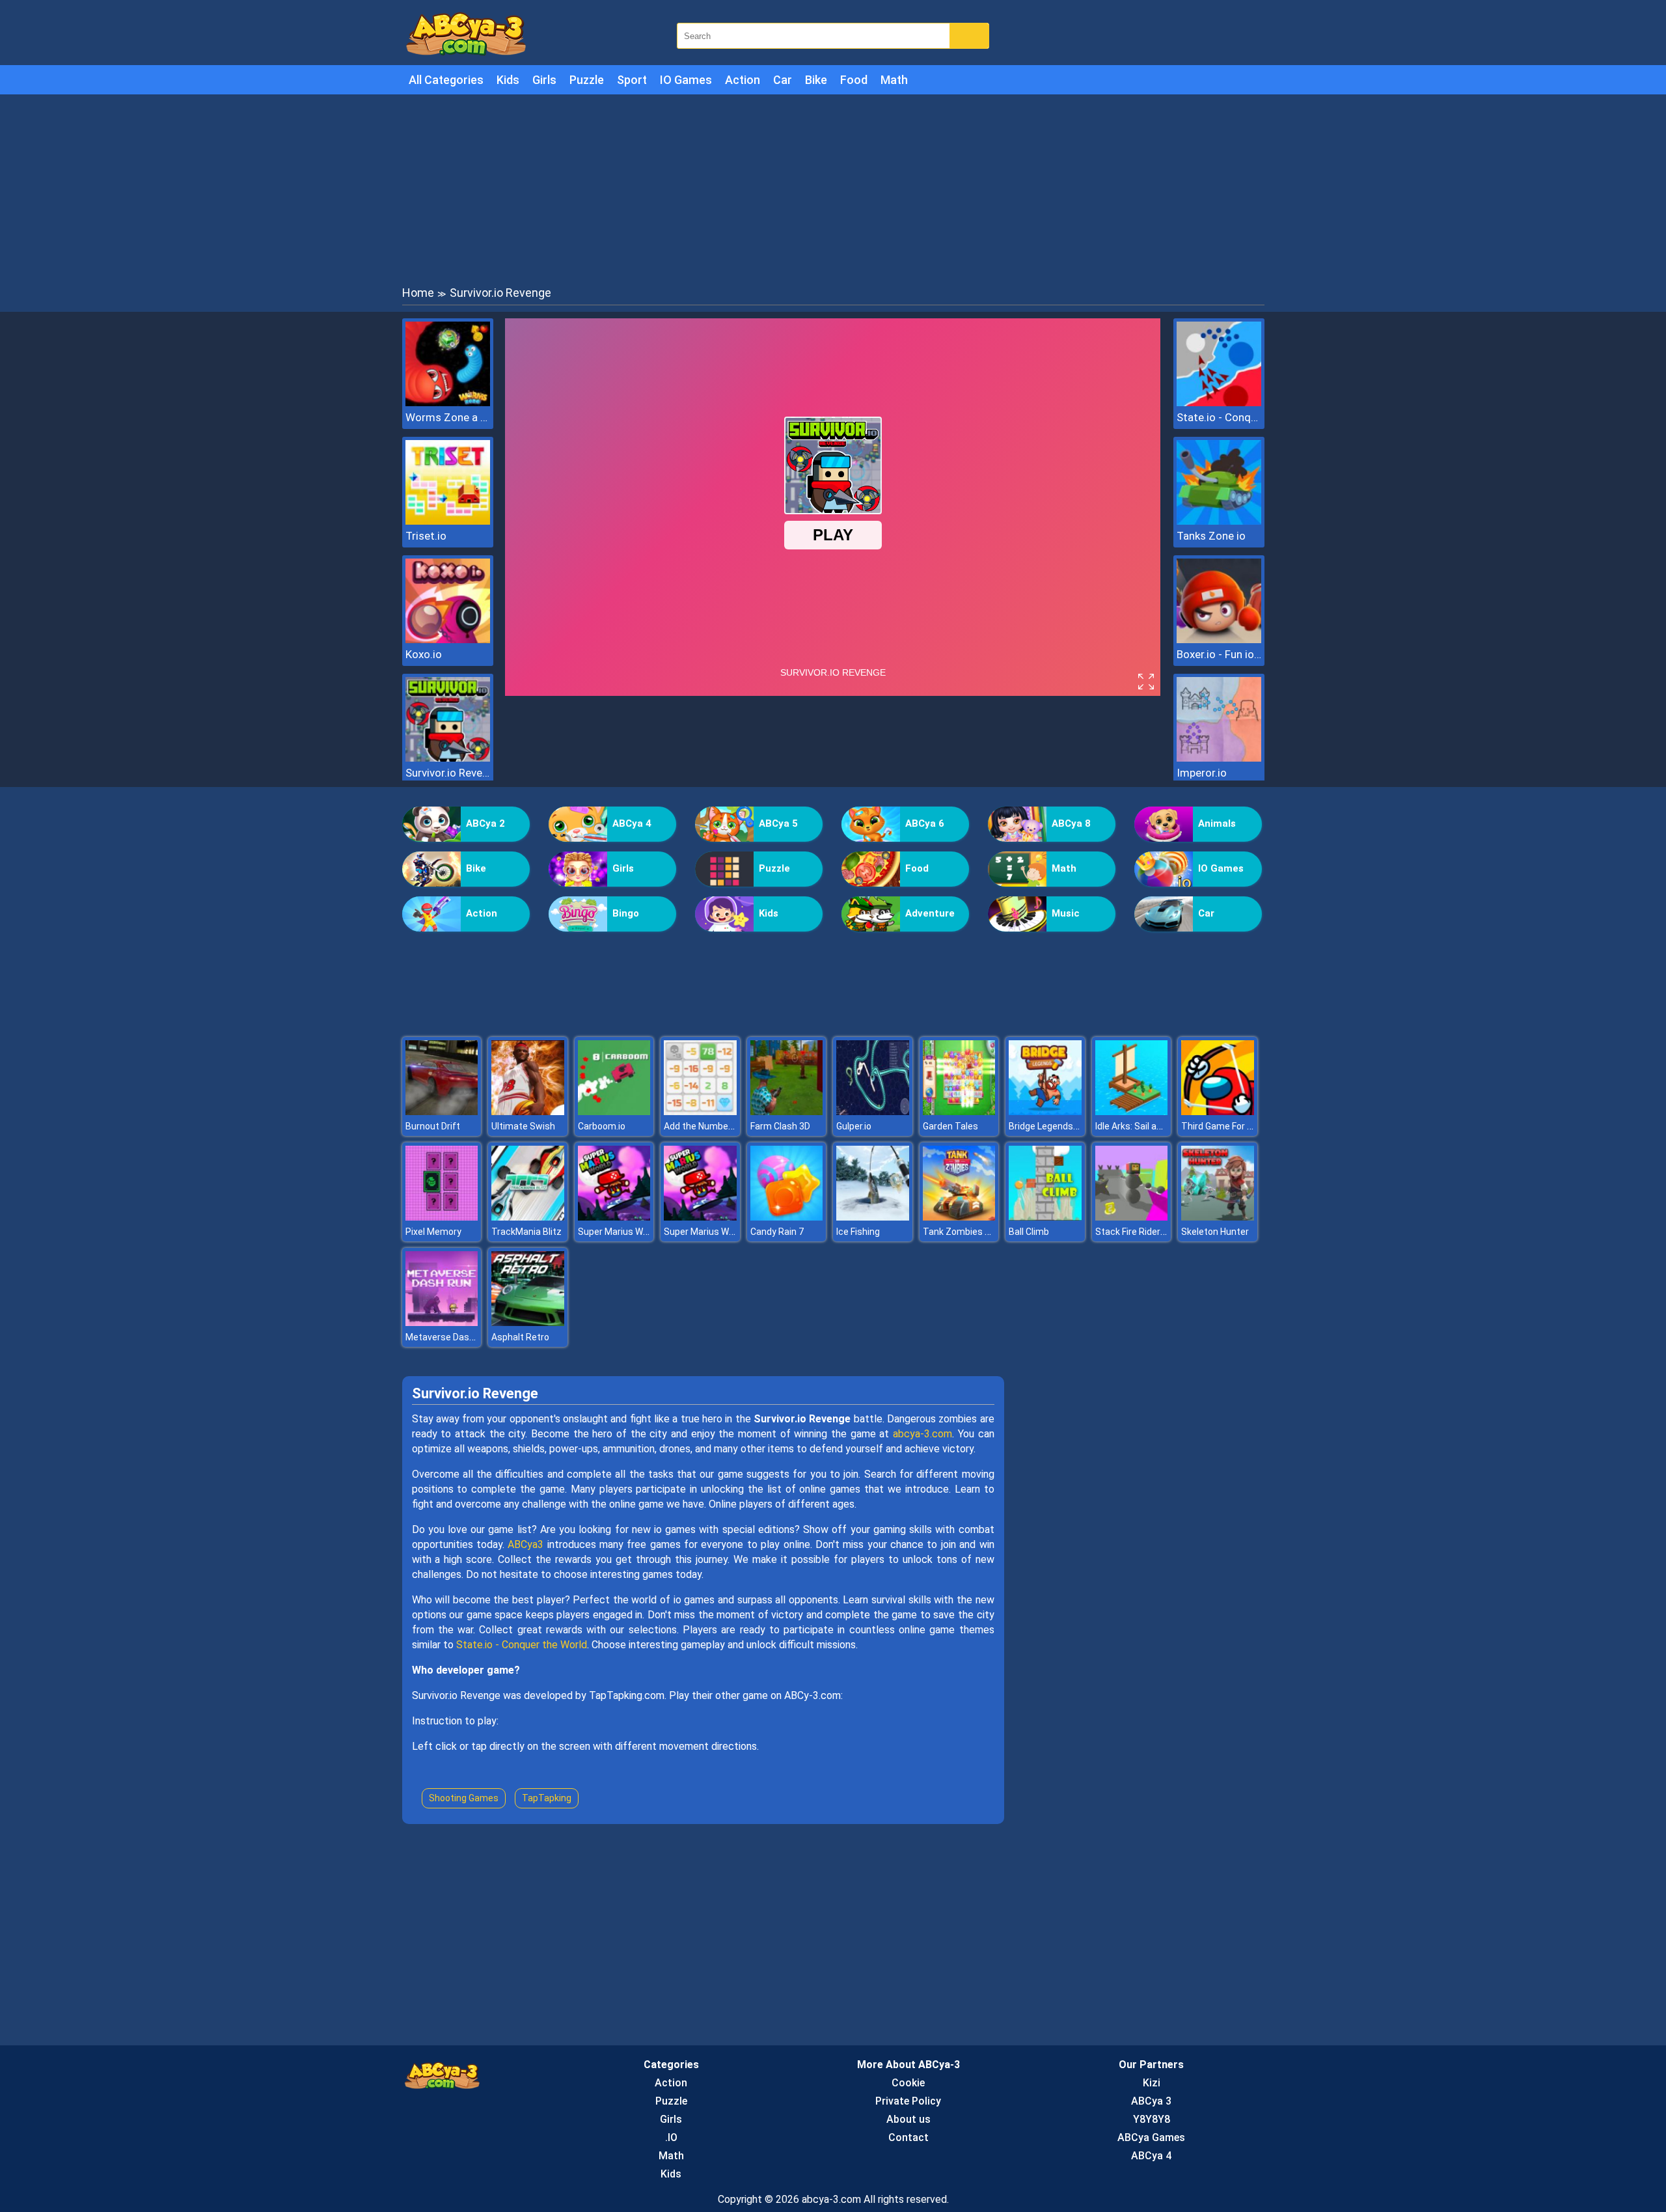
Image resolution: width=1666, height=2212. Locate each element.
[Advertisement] (833, 189)
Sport (632, 80)
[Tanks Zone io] (1219, 521)
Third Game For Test (1224, 1126)
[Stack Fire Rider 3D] (1132, 1217)
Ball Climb (1029, 1232)
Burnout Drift (433, 1126)
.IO (671, 2137)
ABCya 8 (1071, 823)
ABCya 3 (1151, 2101)
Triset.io (426, 536)
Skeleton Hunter (1215, 1232)
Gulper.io (854, 1126)
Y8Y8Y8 (1152, 2119)
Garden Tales (950, 1126)
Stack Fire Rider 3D (1134, 1232)
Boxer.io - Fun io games (1219, 654)
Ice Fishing (858, 1232)
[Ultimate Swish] (528, 1112)
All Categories (446, 80)
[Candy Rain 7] (787, 1217)
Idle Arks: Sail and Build (1142, 1126)
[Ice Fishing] (873, 1217)
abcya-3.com (922, 1434)
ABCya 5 (778, 823)
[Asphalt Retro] (528, 1322)
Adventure (930, 913)
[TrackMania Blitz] (528, 1217)
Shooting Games (464, 1798)
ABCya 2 (485, 823)
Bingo (626, 913)
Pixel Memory (433, 1232)
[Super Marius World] (614, 1217)
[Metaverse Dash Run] (442, 1322)
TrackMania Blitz (526, 1232)
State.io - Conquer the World (1219, 417)
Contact (908, 2137)
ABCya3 (526, 1544)
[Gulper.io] (873, 1112)
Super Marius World (618, 1232)
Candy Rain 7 (777, 1232)
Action (743, 80)
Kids (508, 80)
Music (1066, 913)
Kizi (1152, 2083)
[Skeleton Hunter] (1218, 1217)
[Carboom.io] (614, 1112)
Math (894, 80)
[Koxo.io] (448, 640)
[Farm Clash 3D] (787, 1112)
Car (783, 80)
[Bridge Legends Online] (1045, 1112)
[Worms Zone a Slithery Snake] (448, 403)
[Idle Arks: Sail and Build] (1132, 1112)
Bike (816, 80)
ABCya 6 (925, 823)
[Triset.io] (448, 521)
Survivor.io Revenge (448, 773)
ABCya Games (1151, 2137)
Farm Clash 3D (780, 1126)
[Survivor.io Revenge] (448, 758)
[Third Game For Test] (1218, 1112)
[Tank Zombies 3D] (959, 1217)
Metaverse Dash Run (449, 1337)
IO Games (686, 80)
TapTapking (547, 1798)
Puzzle (587, 80)
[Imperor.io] (1219, 758)
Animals (1217, 823)
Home (418, 293)
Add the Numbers (700, 1126)
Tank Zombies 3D (959, 1232)
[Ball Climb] (1045, 1217)
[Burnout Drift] (442, 1112)
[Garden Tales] (959, 1112)
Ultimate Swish (523, 1126)
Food (854, 80)
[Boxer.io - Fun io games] (1219, 640)
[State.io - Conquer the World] (1219, 403)
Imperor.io (1202, 773)
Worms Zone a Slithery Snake (448, 417)
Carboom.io (602, 1126)
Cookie (908, 2083)
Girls (544, 80)
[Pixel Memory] (442, 1217)
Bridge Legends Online (1055, 1126)
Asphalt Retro (520, 1337)
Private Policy (908, 2101)
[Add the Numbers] (700, 1112)
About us (908, 2119)
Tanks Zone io (1211, 536)
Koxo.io (424, 654)
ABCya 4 (632, 823)
